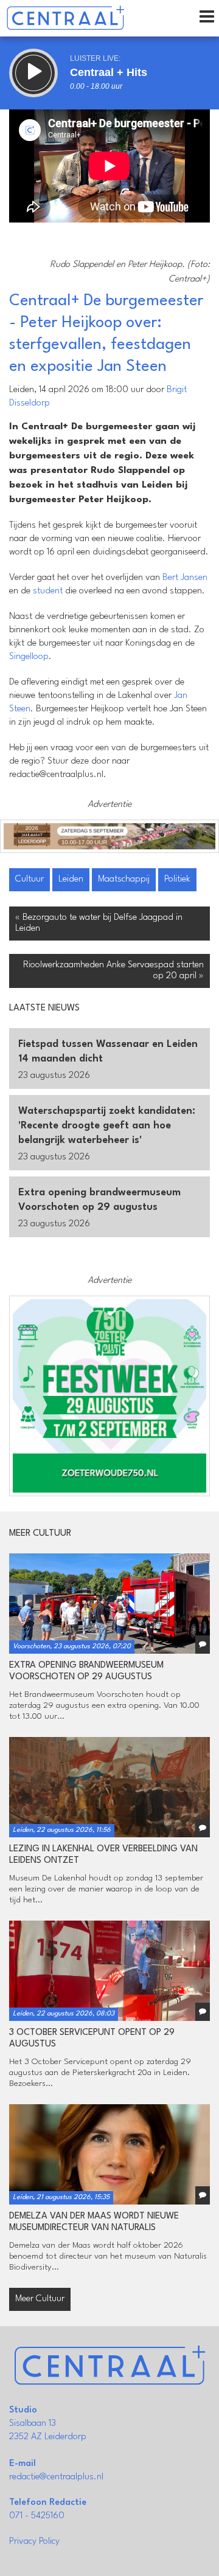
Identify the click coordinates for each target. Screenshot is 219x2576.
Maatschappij (124, 879)
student (48, 591)
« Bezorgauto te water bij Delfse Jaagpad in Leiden (99, 923)
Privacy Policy (34, 2542)
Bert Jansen (185, 578)
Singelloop (29, 657)
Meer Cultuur (40, 2299)
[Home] (65, 18)
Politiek (177, 879)
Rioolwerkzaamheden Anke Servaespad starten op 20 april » (113, 971)
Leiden (71, 879)
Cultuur (30, 879)
